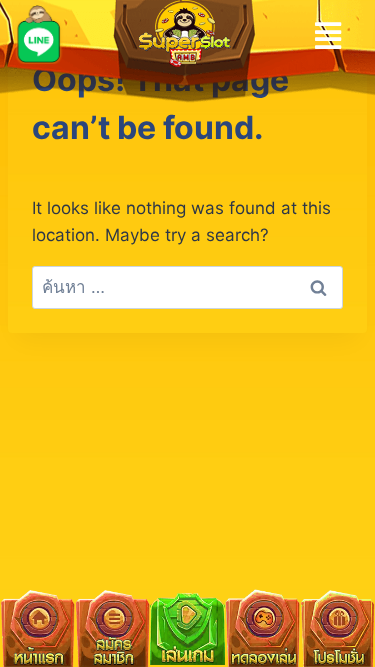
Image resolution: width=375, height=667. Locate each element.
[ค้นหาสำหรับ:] (187, 287)
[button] (328, 35)
